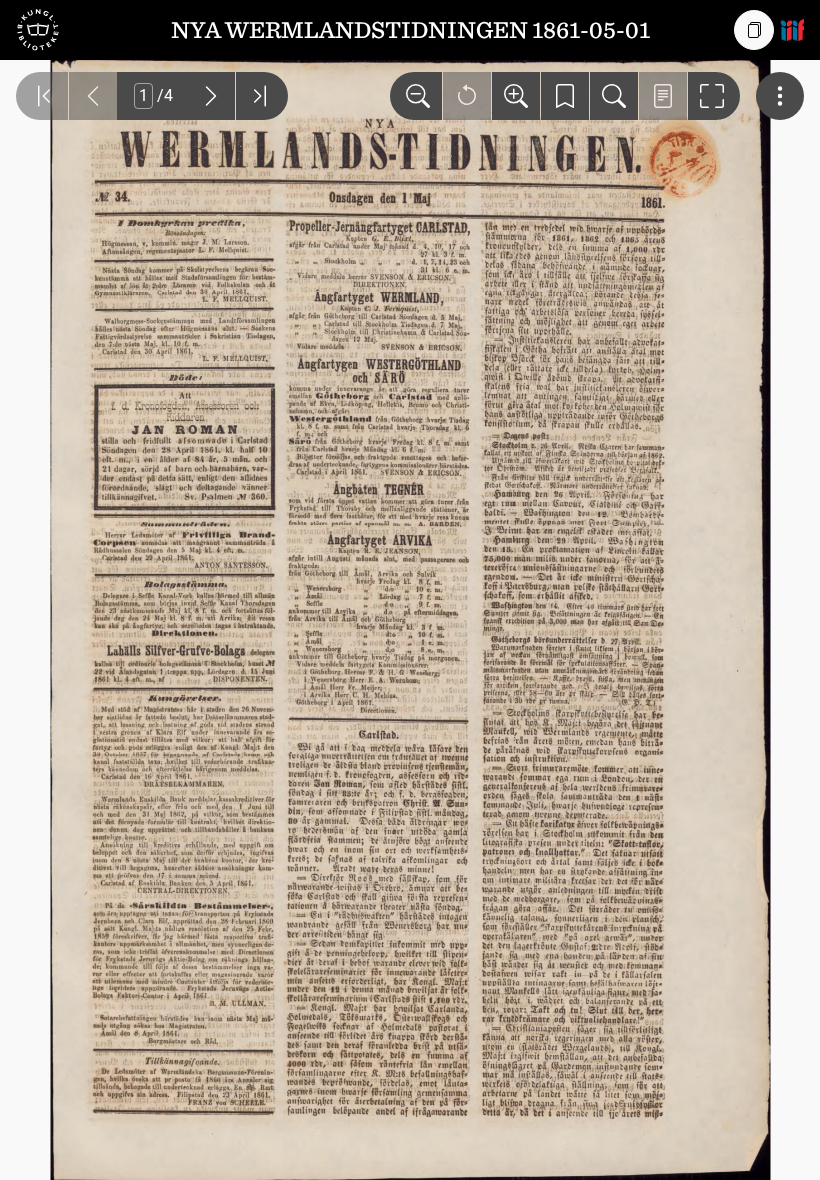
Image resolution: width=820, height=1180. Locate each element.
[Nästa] (211, 96)
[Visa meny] (780, 96)
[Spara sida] (565, 96)
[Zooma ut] (416, 96)
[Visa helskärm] (714, 96)
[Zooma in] (516, 96)
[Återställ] (467, 96)
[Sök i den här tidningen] (614, 96)
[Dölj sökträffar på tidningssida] (663, 96)
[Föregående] (93, 96)
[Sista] (262, 96)
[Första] (42, 96)
